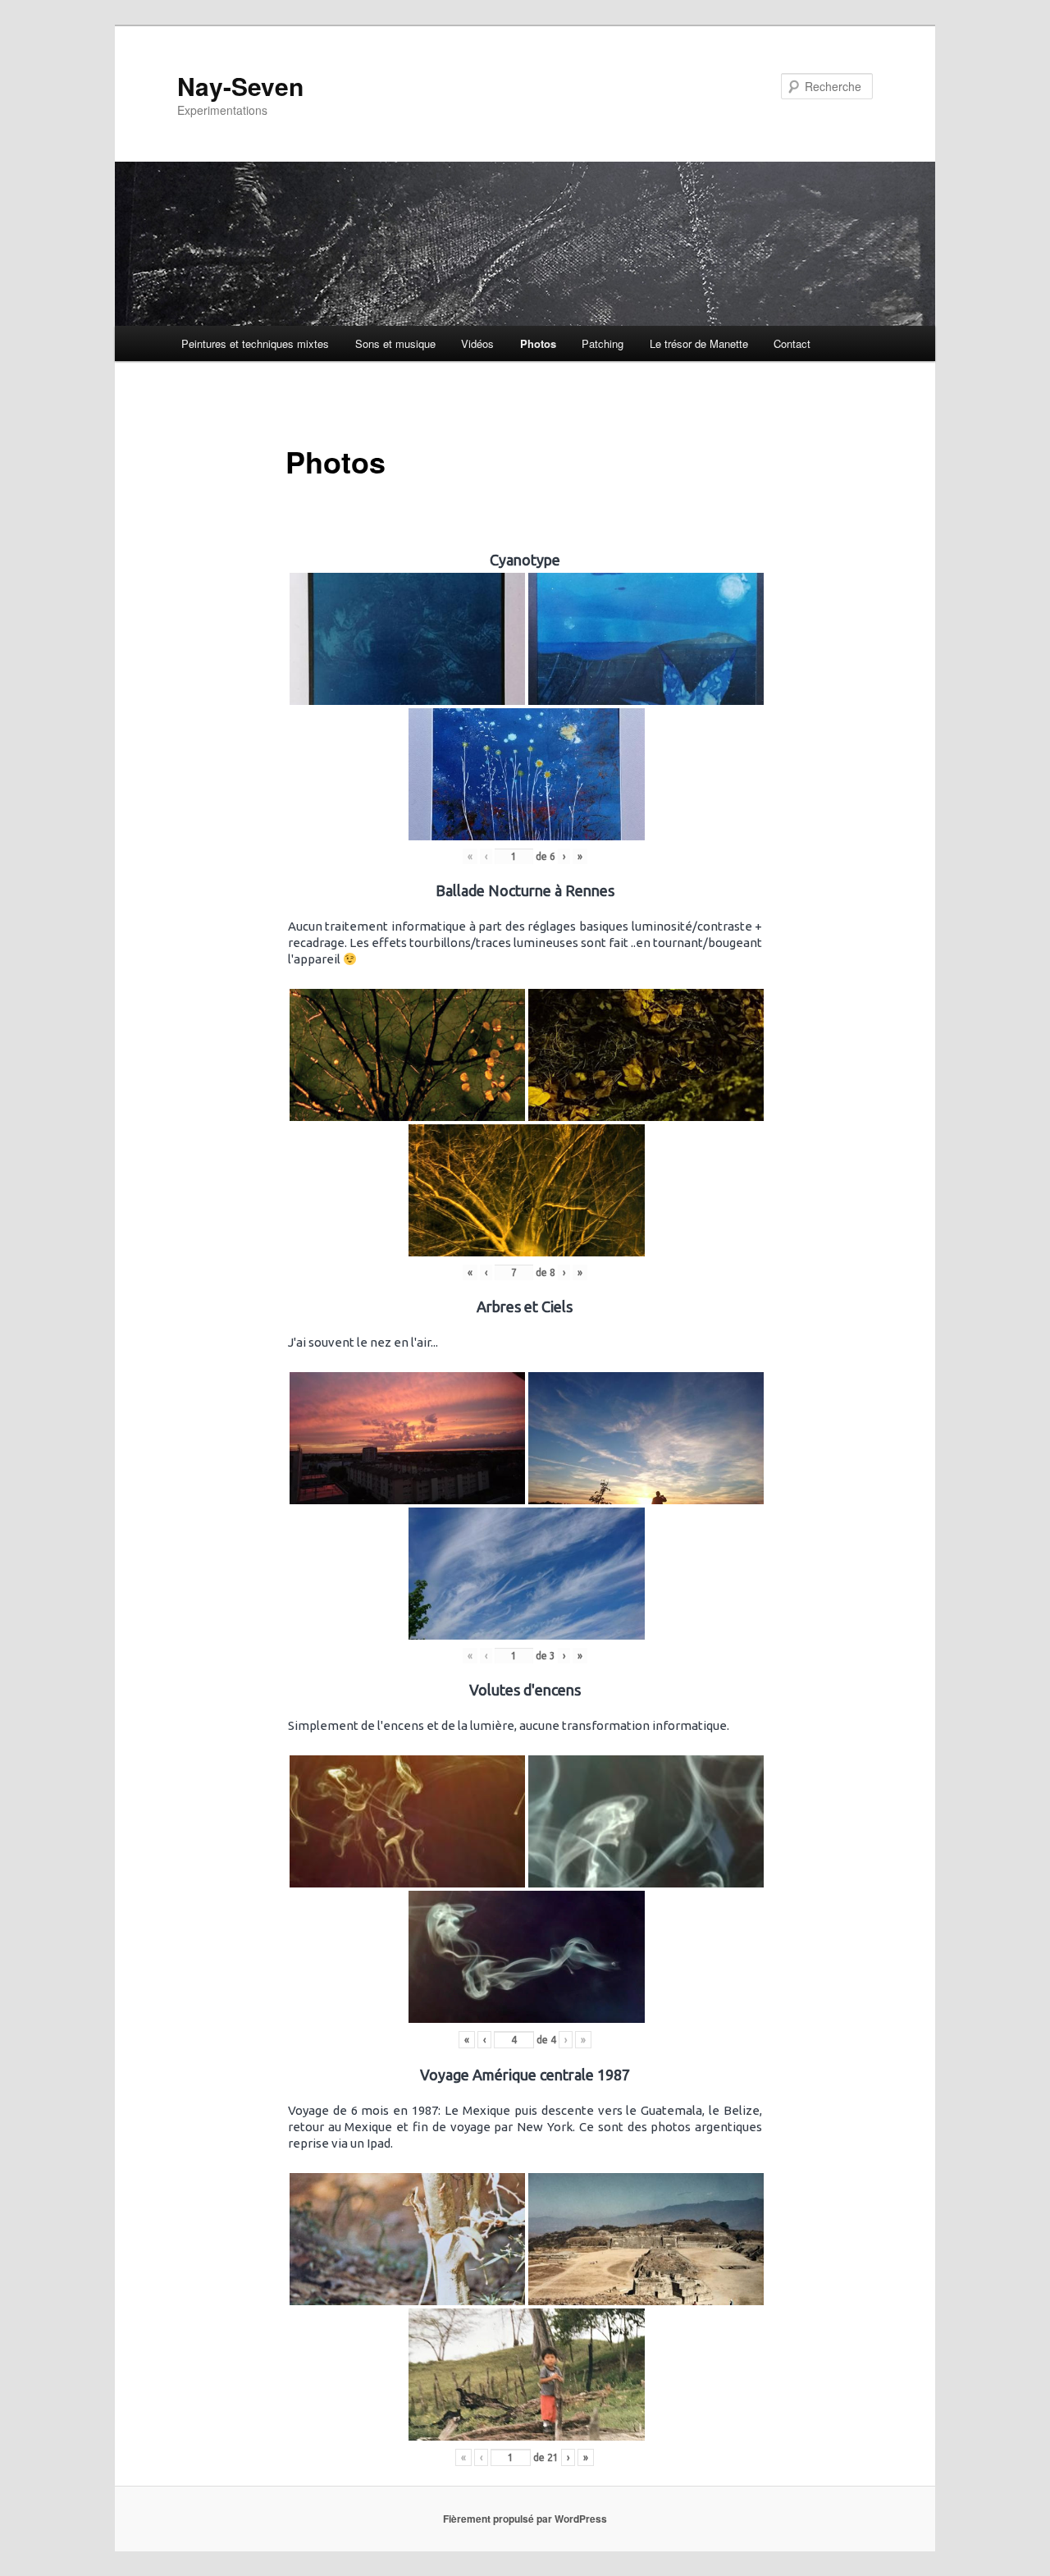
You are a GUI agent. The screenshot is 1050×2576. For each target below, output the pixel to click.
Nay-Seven (240, 86)
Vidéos (477, 343)
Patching (603, 343)
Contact (792, 343)
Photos (538, 343)
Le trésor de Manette (699, 343)
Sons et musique (395, 343)
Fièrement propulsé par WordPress (525, 2519)
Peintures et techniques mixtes (255, 343)
